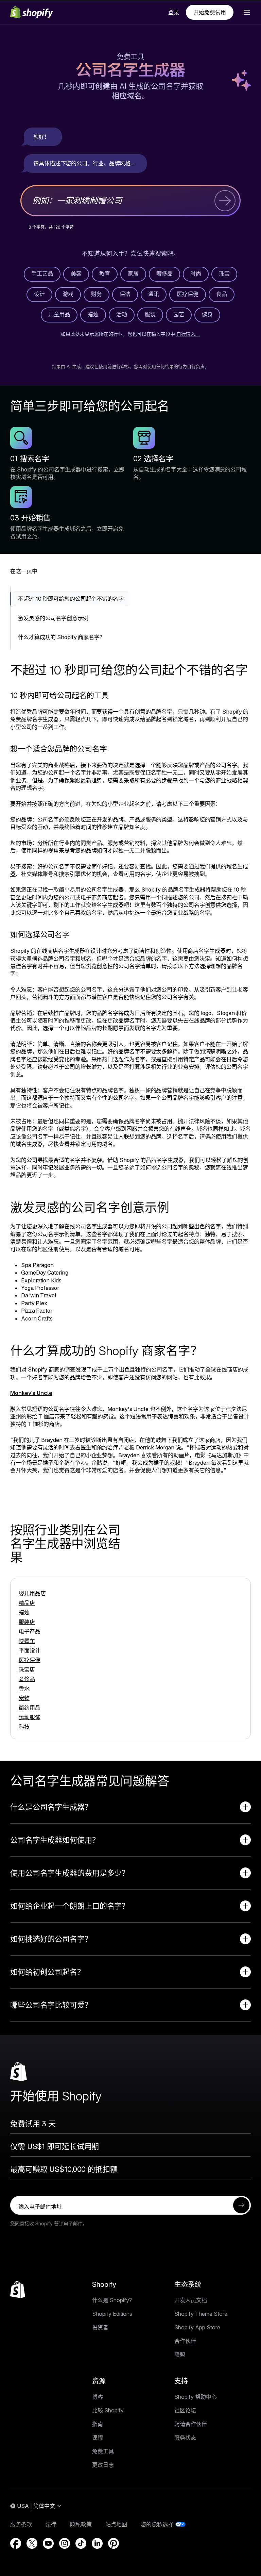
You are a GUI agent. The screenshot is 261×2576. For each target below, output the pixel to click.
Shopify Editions (112, 2314)
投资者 (100, 2327)
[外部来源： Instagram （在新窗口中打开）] (65, 2543)
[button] (247, 12)
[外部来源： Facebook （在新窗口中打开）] (16, 2543)
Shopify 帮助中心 (196, 2397)
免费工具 (130, 57)
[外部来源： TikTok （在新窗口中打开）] (81, 2543)
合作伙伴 (185, 2341)
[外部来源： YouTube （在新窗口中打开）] (48, 2543)
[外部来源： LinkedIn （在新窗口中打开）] (97, 2543)
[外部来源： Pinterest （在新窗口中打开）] (114, 2543)
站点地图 (116, 2524)
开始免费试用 (210, 12)
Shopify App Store (197, 2327)
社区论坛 (185, 2410)
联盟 (180, 2355)
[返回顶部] (18, 2290)
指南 (98, 2424)
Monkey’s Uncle (31, 1393)
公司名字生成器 (130, 71)
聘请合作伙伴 (191, 2424)
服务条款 (21, 2524)
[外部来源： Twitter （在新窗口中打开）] (32, 2543)
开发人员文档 (191, 2300)
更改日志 (103, 2465)
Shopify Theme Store (201, 2314)
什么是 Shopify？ (113, 2300)
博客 (98, 2397)
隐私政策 (81, 2524)
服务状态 (185, 2438)
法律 (51, 2524)
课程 (98, 2438)
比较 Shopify (108, 2410)
